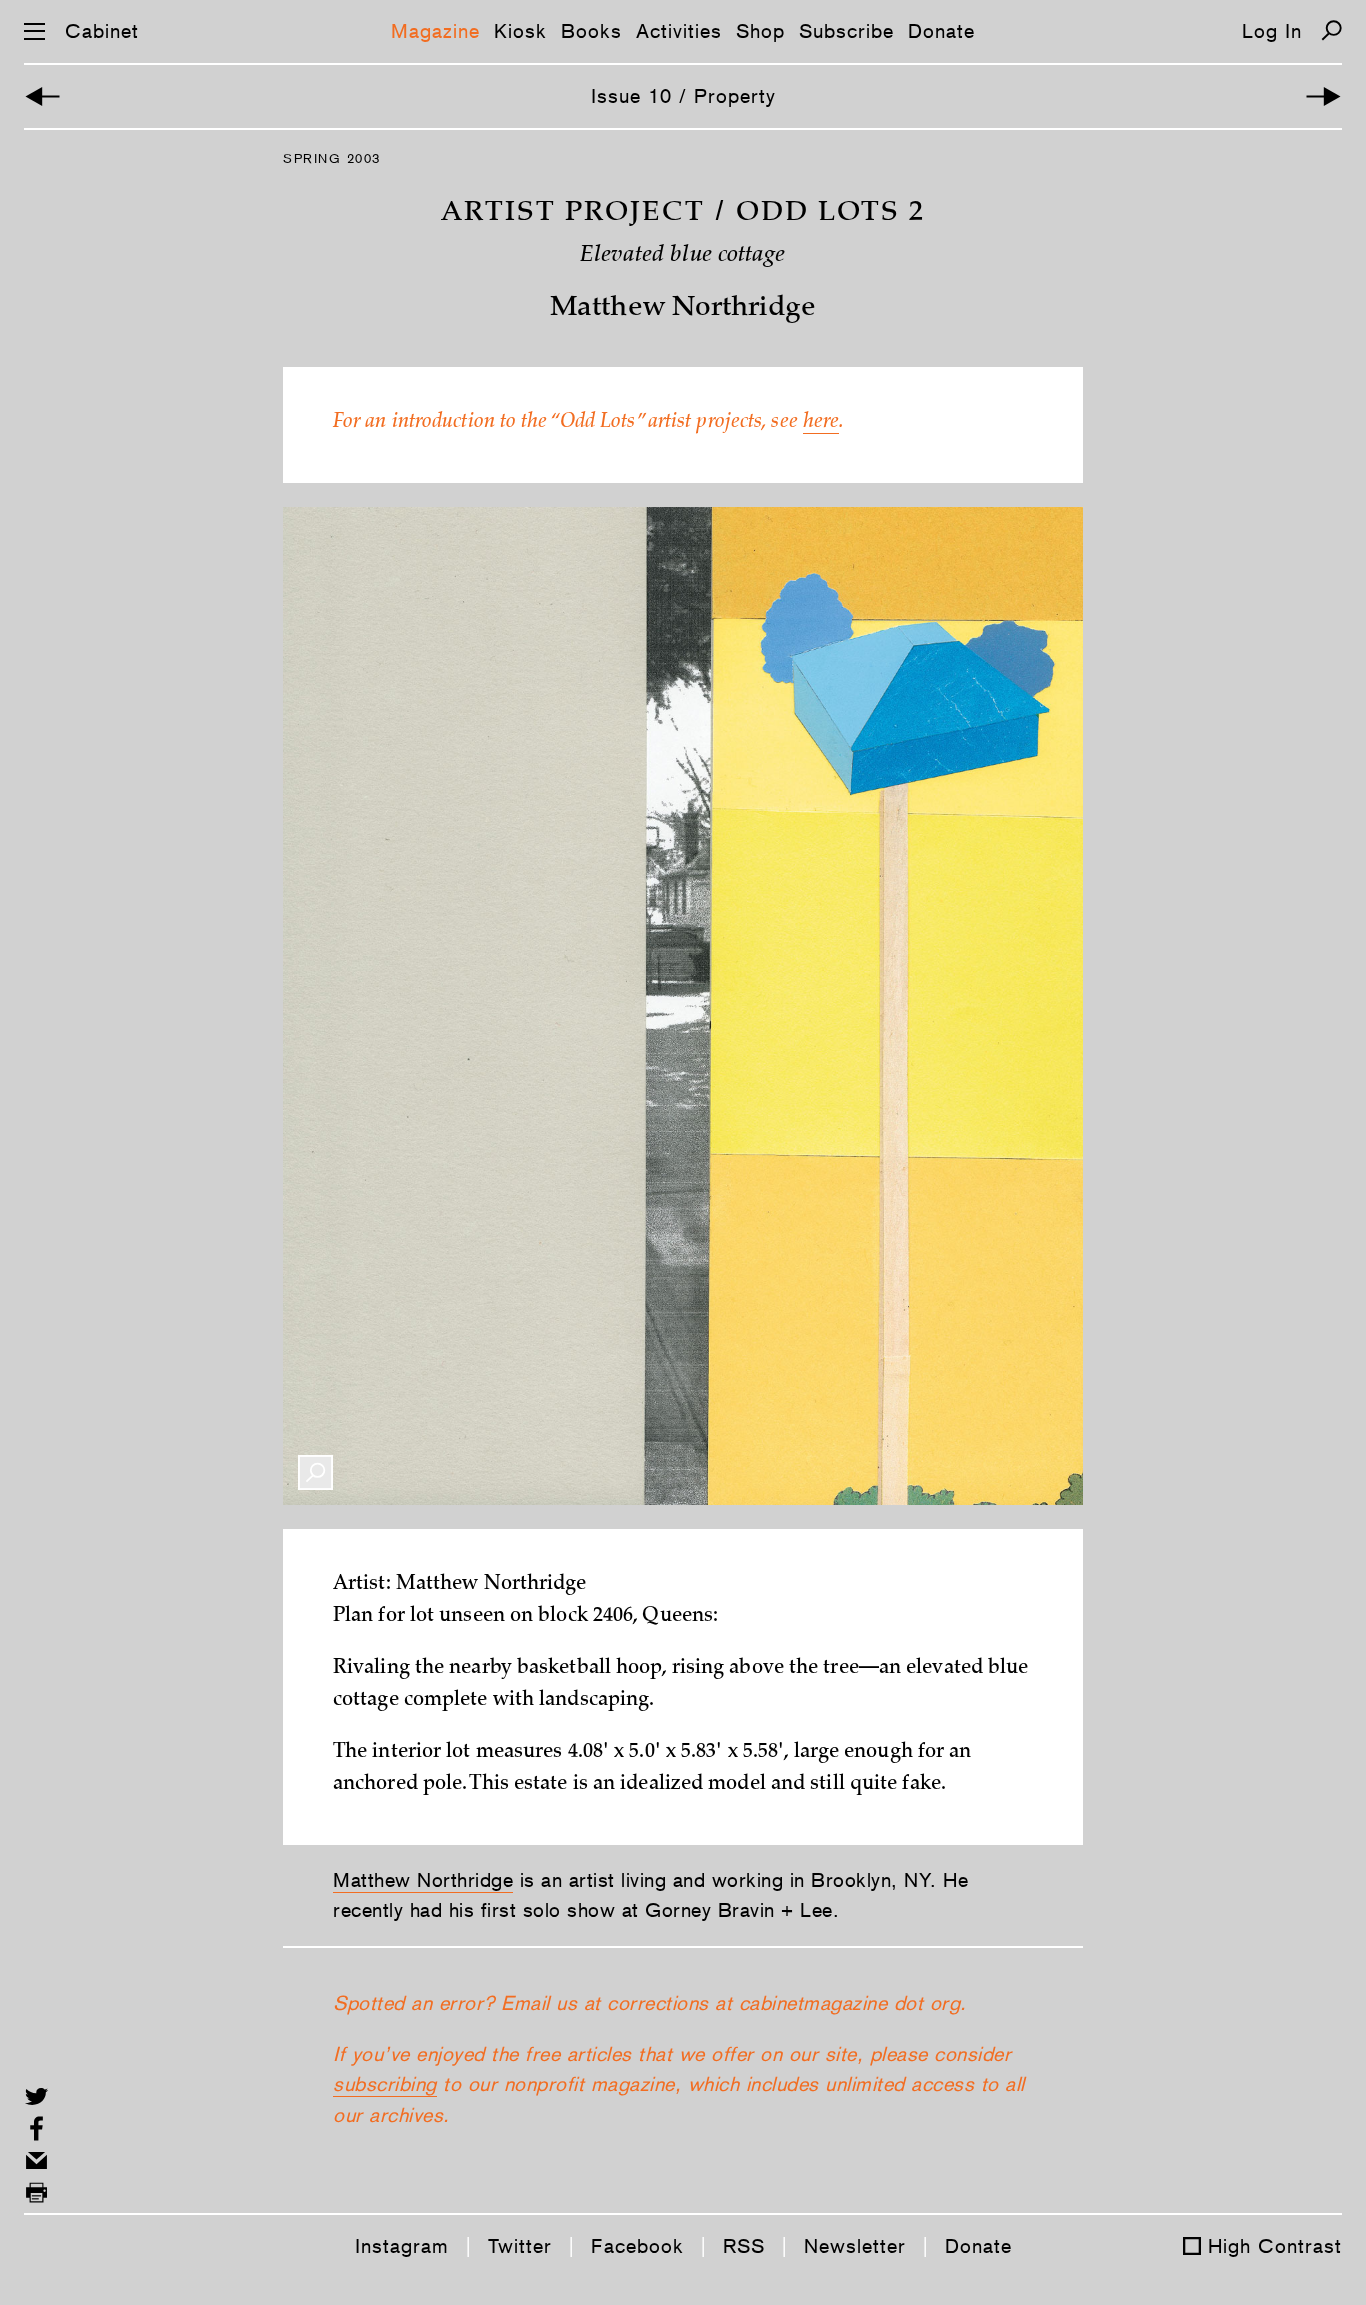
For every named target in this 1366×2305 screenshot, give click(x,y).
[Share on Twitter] (36, 2096)
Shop (760, 31)
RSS (744, 2246)
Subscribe (846, 31)
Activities (679, 31)
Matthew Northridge (423, 1880)
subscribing (385, 2084)
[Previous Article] (42, 96)
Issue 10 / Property (683, 96)
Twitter (520, 2246)
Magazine (435, 31)
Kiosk (520, 31)
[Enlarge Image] (315, 1472)
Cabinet (102, 31)
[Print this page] (36, 2192)
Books (591, 31)
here (821, 423)
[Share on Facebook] (36, 2128)
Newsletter (855, 2246)
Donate (941, 31)
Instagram (402, 2246)
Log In (1272, 31)
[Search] (1331, 30)
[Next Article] (1323, 96)
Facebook (637, 2246)
